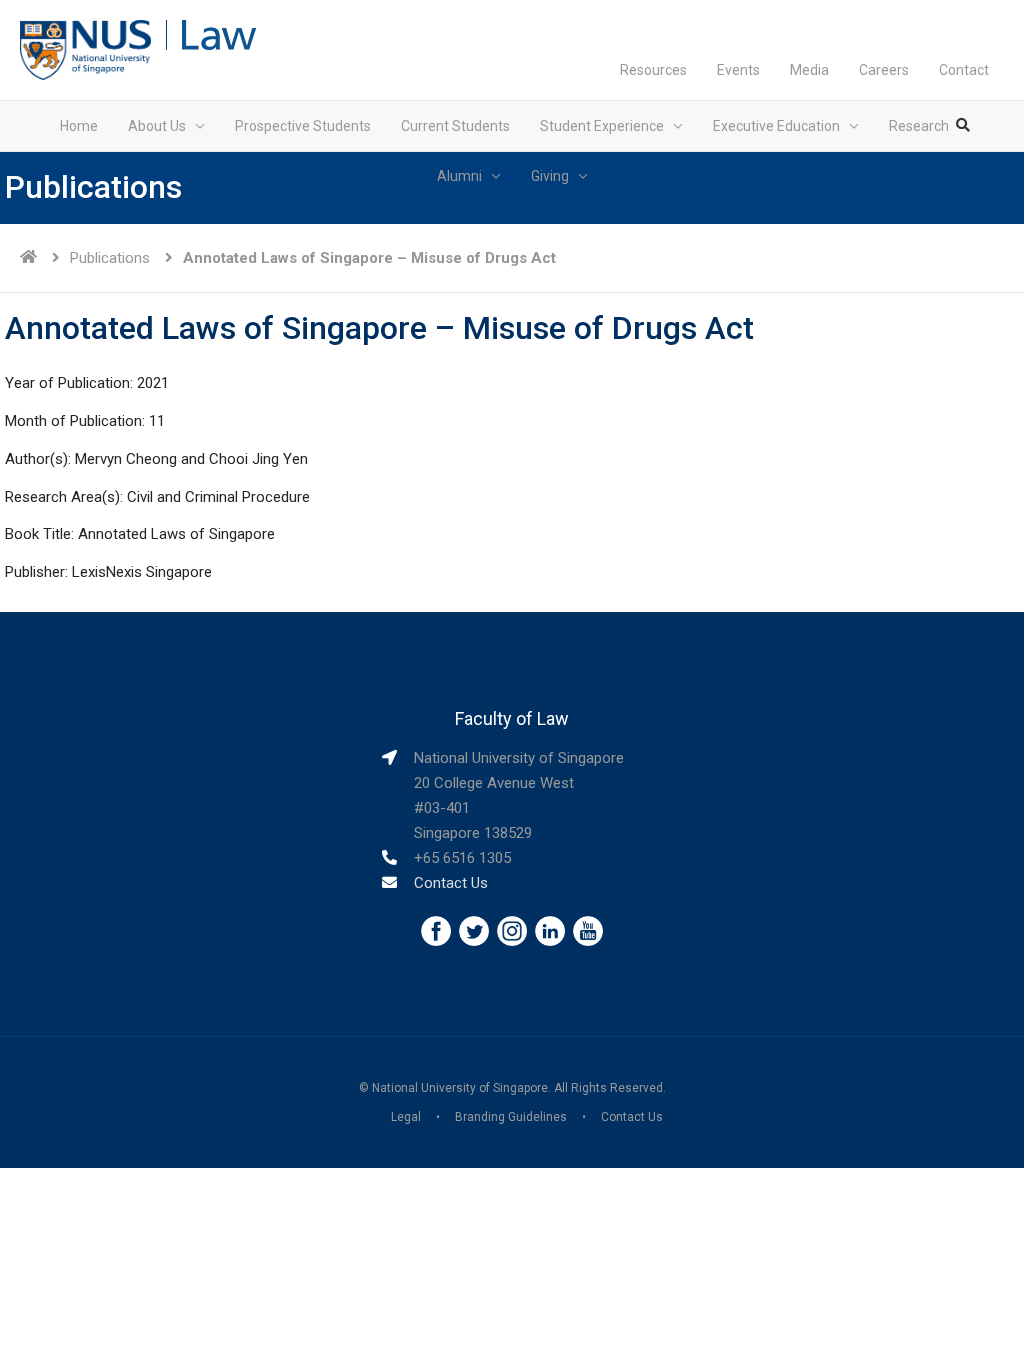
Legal (406, 1117)
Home (79, 126)
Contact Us (451, 883)
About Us (157, 126)
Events (738, 70)
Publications (110, 258)
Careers (884, 70)
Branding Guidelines (511, 1117)
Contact (964, 70)
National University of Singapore (460, 1088)
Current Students (455, 126)
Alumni (459, 176)
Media (809, 70)
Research (919, 126)
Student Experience (602, 126)
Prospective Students (303, 126)
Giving (550, 176)
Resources (653, 70)
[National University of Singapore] (85, 49)
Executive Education (776, 126)
